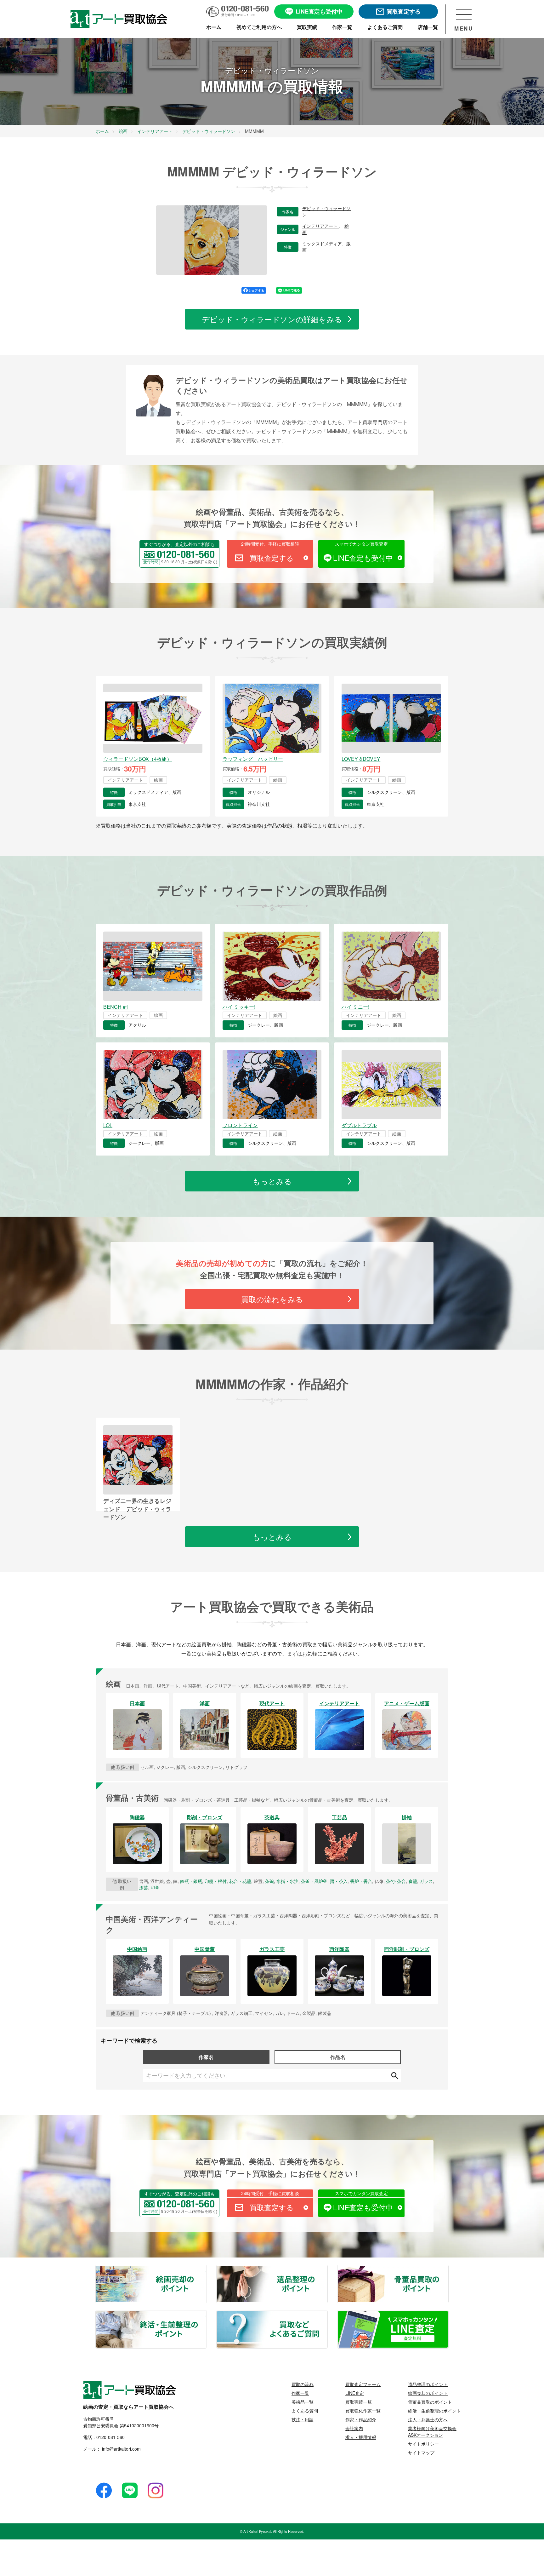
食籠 (413, 1881)
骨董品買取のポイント (448, 2269)
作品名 (338, 2057)
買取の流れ (303, 2384)
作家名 (206, 2057)
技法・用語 (303, 2419)
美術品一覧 (303, 2402)
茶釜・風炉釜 (314, 1881)
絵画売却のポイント (206, 2269)
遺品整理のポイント (327, 2269)
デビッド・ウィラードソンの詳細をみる (272, 319)
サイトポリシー (423, 2444)
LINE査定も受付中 (363, 558)
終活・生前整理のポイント (206, 2315)
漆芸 (144, 1887)
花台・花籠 (240, 1881)
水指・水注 (287, 1881)
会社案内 (354, 2428)
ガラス (426, 1881)
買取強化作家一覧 (363, 2411)
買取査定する (272, 558)
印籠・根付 (216, 1881)
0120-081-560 (110, 2437)
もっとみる (272, 1181)
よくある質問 (305, 2411)
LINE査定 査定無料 (448, 2315)
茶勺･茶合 (396, 1881)
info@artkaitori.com (121, 2449)
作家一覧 (300, 2393)
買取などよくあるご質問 (327, 2315)
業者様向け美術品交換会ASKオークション (432, 2432)
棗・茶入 (339, 1881)
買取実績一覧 (359, 2402)
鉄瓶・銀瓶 (191, 1881)
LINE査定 (355, 2393)
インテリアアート (320, 226)
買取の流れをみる (272, 1299)
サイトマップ (421, 2453)
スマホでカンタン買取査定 (361, 544)
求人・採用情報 (361, 2437)
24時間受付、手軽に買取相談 (270, 544)
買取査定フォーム (363, 2384)
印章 (155, 1887)
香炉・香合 (361, 1881)
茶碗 (269, 1881)
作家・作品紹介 (361, 2419)
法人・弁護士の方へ (428, 2419)
